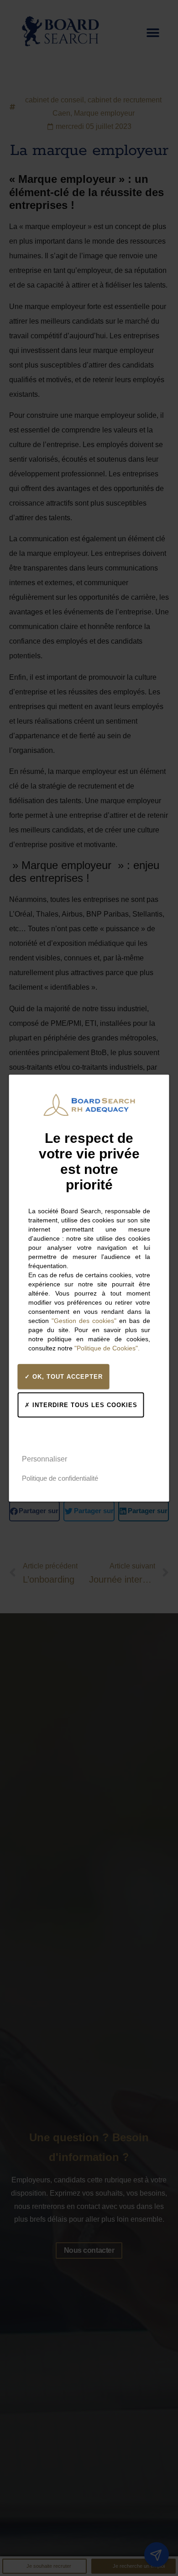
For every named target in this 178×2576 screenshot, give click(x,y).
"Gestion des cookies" (84, 1321)
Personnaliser (44, 1459)
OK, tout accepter (66, 1377)
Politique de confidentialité (60, 1478)
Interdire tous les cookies (84, 1405)
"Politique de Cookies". (107, 1348)
